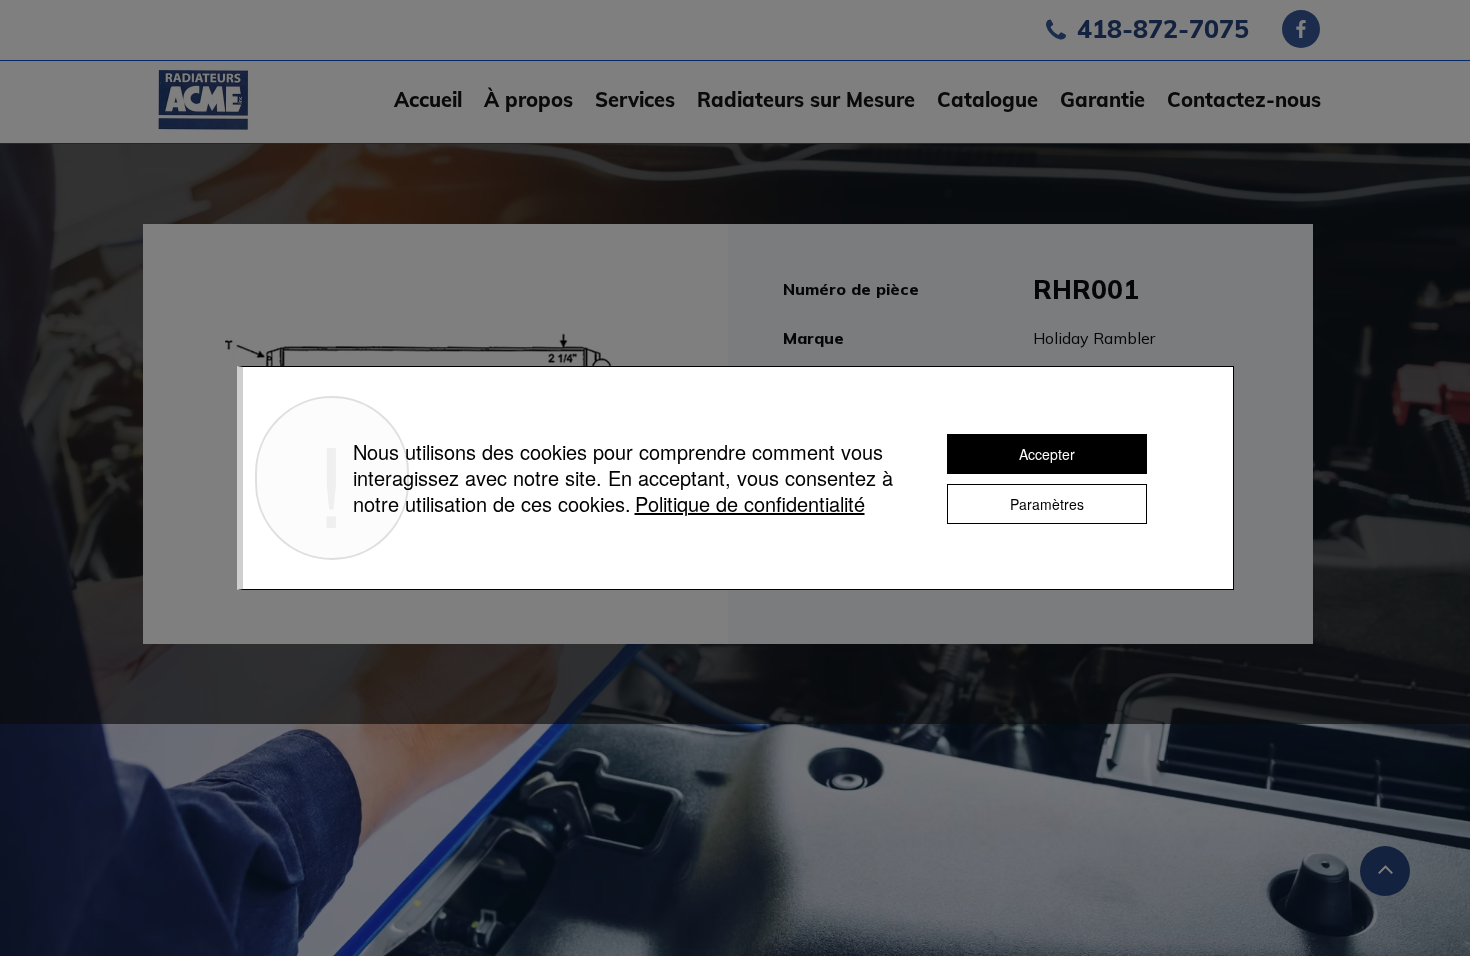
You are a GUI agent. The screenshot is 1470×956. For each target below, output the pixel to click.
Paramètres (1047, 504)
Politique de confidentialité (750, 503)
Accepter (1047, 454)
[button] (635, 99)
